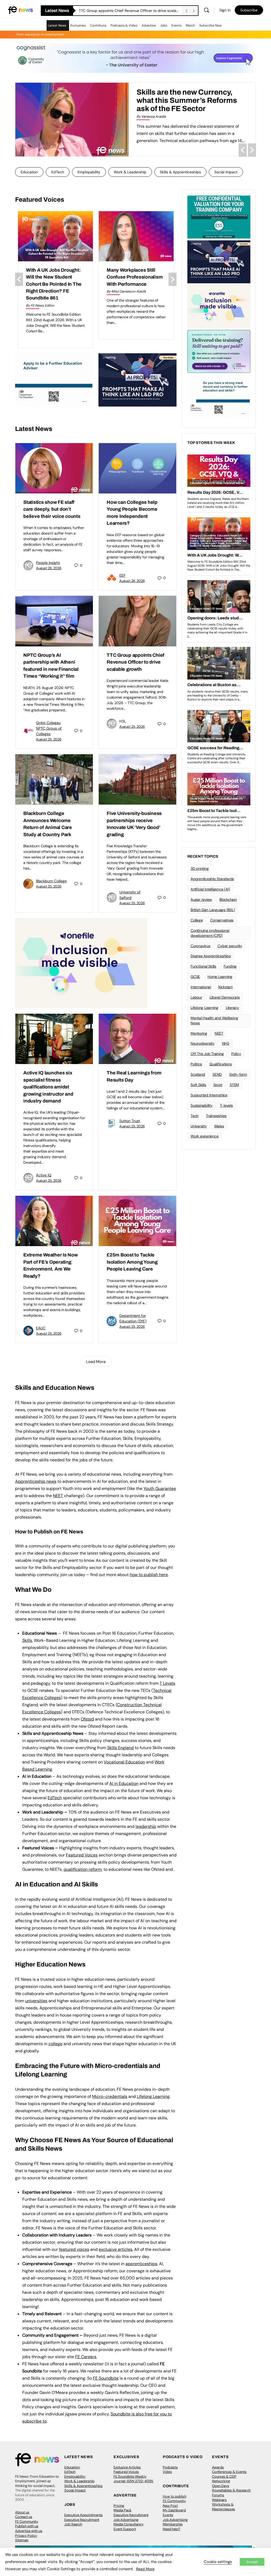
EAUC (41, 1328)
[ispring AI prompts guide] (137, 379)
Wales (219, 1126)
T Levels (167, 1683)
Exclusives (78, 25)
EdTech (58, 172)
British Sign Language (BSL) (213, 910)
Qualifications (221, 1064)
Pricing (119, 2506)
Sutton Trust (130, 1121)
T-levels (226, 1105)
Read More (145, 2569)
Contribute (98, 25)
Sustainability (202, 1105)
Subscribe (249, 10)
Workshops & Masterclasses (223, 2507)
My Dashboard (174, 2510)
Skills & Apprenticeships (180, 172)
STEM (234, 1085)
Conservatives (222, 920)
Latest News (57, 25)
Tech (195, 1116)
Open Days (221, 2486)
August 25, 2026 (49, 739)
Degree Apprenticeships (211, 956)
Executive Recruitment (82, 2520)
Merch (190, 25)
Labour (196, 997)
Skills (27, 1640)
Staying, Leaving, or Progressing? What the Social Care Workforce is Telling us (195, 100)
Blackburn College (51, 881)
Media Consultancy (128, 2524)
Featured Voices (126, 2472)
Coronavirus (200, 946)
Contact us (24, 2517)
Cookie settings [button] (218, 2562)
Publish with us (27, 2526)
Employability (89, 172)
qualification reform (83, 1869)
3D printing (200, 868)
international (201, 987)
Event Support (125, 2529)
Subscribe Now (210, 25)
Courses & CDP (224, 2476)
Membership (173, 2524)
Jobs (164, 25)
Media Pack (123, 2510)
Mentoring (199, 1033)
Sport (218, 1085)
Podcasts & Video (124, 25)
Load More (96, 1362)
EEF (122, 575)
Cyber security (230, 946)
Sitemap (22, 2540)
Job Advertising (126, 2520)
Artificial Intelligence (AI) (210, 889)
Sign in (225, 10)
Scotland (198, 1074)
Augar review (201, 899)
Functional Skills (203, 966)
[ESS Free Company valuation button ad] (219, 217)
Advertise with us (29, 2531)
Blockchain (228, 899)
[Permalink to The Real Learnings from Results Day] (137, 1039)
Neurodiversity (203, 1043)
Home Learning (220, 977)
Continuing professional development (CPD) (210, 933)
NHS (226, 1043)
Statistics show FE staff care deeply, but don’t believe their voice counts (130, 11)
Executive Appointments (83, 2515)
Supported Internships (209, 1095)
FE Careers (86, 2357)
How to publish (175, 2496)
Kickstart (225, 987)
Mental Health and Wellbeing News (214, 1020)
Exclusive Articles (127, 2467)
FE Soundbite (106, 2378)
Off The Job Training (207, 1054)
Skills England (120, 1748)
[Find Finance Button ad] (219, 351)
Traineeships (216, 1116)
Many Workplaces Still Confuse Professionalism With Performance (54, 277)
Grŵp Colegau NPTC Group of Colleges (49, 728)
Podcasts (170, 2467)
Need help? (171, 2529)
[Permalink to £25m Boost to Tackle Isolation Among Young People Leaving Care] (137, 1221)
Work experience (204, 1136)
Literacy (232, 1008)
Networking (221, 2481)
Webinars (219, 2500)
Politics (196, 1064)
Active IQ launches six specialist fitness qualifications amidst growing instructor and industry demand (48, 1087)
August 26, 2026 (49, 568)
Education (29, 172)
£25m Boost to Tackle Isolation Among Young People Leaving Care (132, 1262)
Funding (230, 966)
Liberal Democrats (225, 997)
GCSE (195, 977)
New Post (170, 2506)
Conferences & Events (229, 2472)
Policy (236, 1054)
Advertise (149, 25)
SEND (217, 1074)
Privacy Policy (26, 2536)
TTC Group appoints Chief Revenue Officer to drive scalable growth (135, 662)
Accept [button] (252, 2562)
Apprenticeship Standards (212, 879)
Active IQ (44, 1175)
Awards (218, 2467)
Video (167, 2472)
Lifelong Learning (204, 1008)
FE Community (27, 2522)
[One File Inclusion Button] (81, 963)
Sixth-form (238, 1074)
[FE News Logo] (20, 10)
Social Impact (226, 172)
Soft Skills (198, 1085)
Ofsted (87, 1719)
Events (177, 25)
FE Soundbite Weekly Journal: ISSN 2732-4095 (133, 2479)
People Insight (48, 563)
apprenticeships (141, 2264)
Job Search (73, 2524)
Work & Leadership (130, 172)
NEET (58, 1496)
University (199, 1126)
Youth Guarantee (160, 1488)
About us (22, 2512)
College (197, 920)
